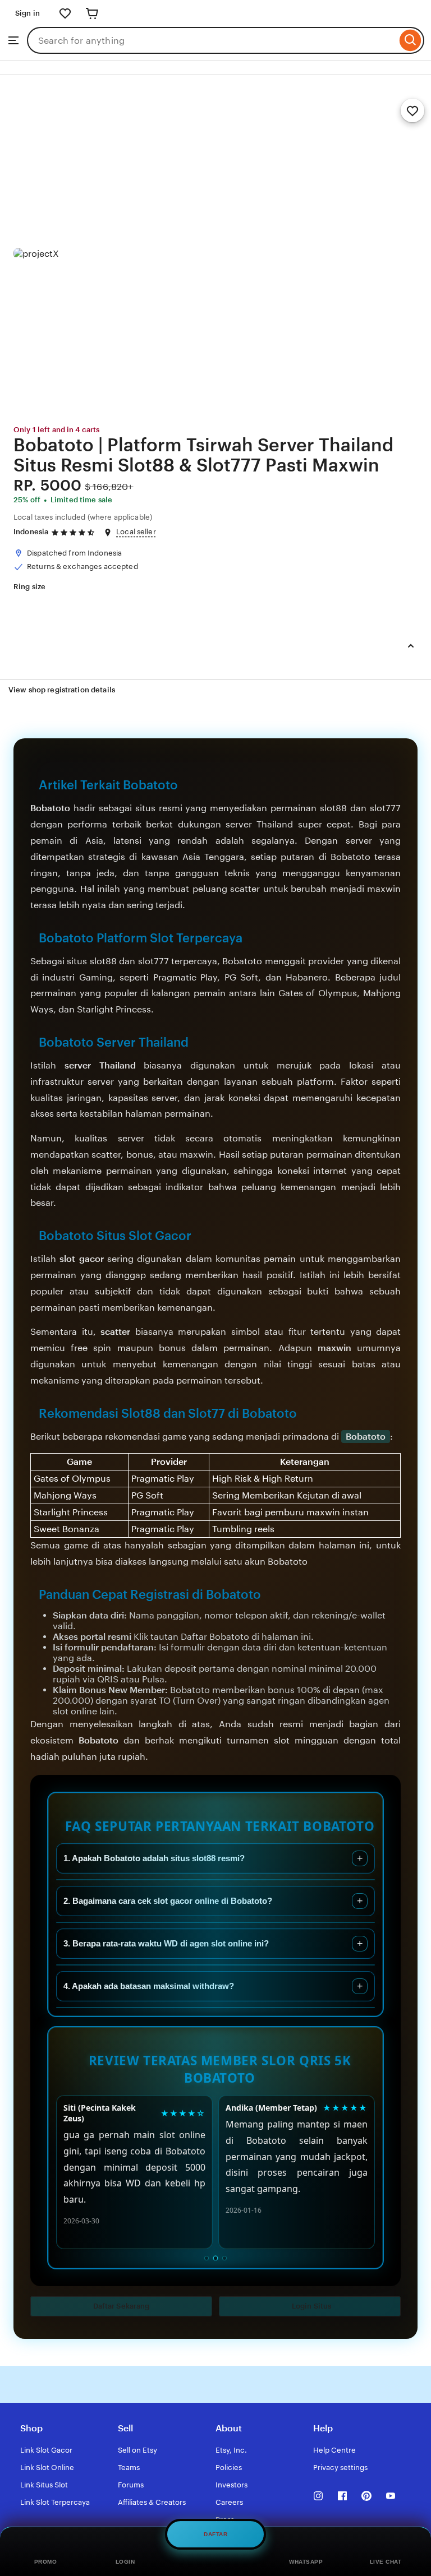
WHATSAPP (306, 2562)
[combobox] (212, 40)
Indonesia (31, 532)
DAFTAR (215, 2535)
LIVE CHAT (386, 2562)
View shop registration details (62, 690)
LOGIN (125, 2562)
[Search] (411, 40)
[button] (121, 2306)
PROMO (46, 2562)
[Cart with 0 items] (92, 13)
